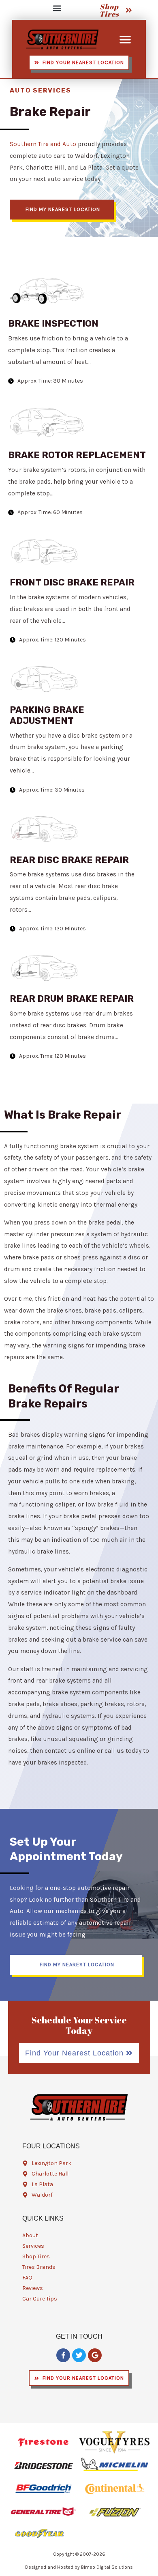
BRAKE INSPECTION (53, 324)
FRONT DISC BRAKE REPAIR (72, 582)
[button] (57, 8)
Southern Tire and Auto (43, 144)
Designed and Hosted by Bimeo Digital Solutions (79, 2567)
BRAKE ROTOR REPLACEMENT (77, 455)
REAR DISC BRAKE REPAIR (69, 860)
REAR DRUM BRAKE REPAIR (72, 999)
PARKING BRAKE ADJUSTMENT (47, 715)
